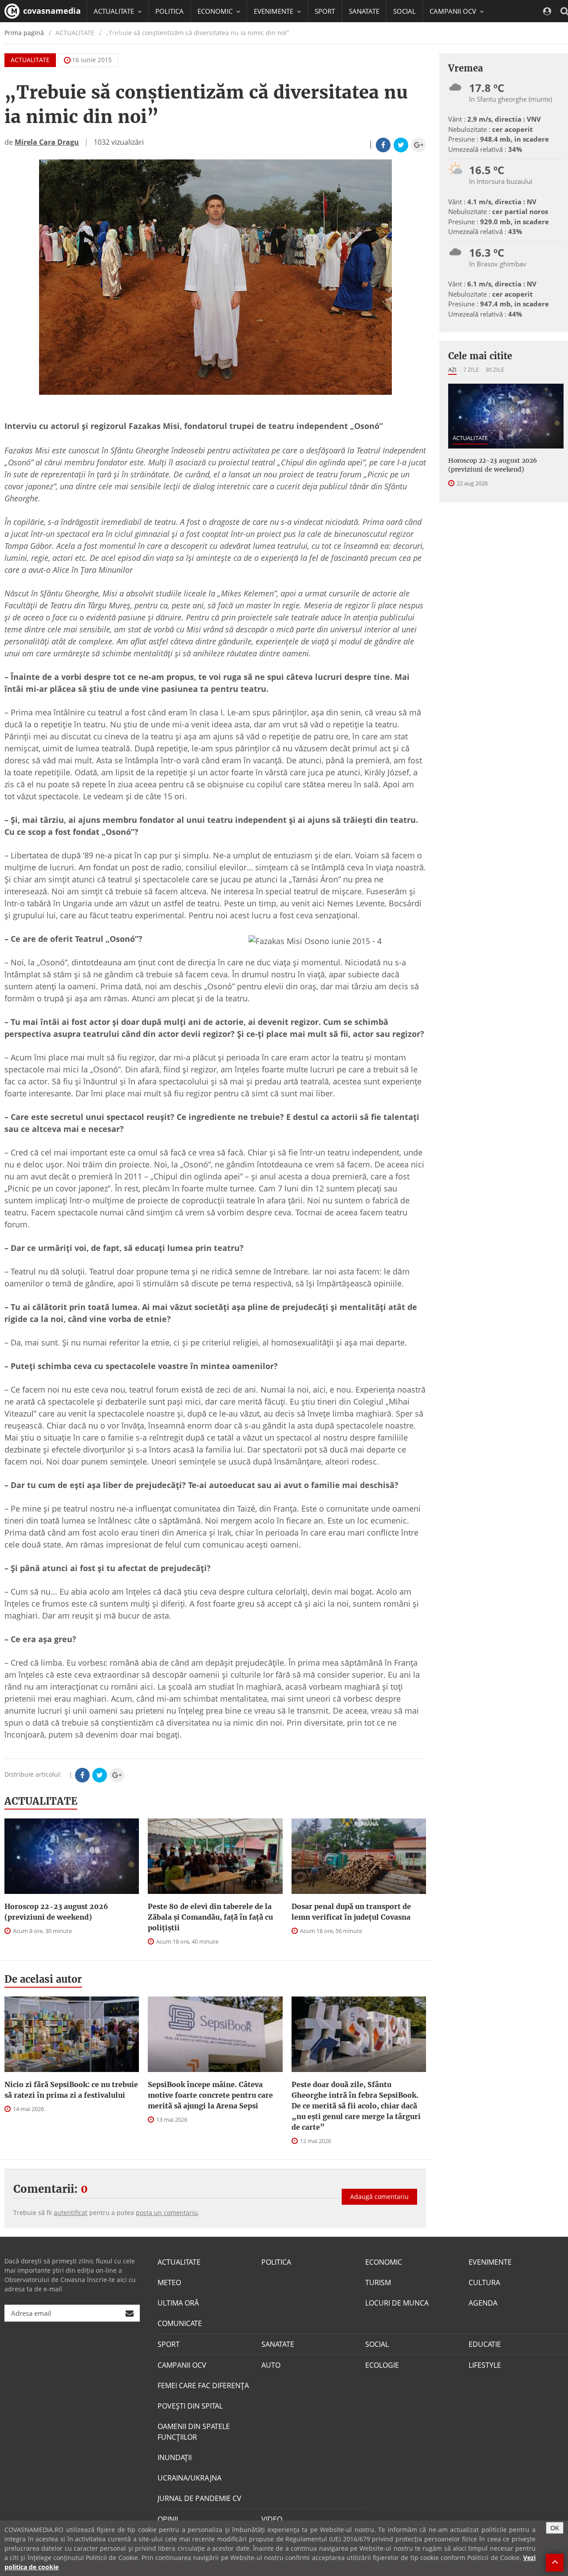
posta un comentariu (167, 2213)
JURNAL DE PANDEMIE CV (199, 2498)
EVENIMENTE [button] (274, 11)
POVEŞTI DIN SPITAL (190, 2406)
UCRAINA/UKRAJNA (189, 2478)
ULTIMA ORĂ (178, 2303)
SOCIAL (404, 11)
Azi (452, 369)
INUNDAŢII (175, 2457)
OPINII (168, 2519)
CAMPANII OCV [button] (454, 11)
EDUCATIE (108, 33)
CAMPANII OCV (182, 2365)
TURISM (378, 2282)
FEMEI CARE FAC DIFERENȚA (203, 2385)
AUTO (271, 2365)
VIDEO (272, 2519)
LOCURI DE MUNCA (397, 2303)
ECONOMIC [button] (216, 11)
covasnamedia (51, 11)
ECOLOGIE (382, 2365)
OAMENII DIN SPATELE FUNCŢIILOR (194, 2432)
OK (555, 2528)
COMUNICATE (180, 2323)
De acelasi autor (43, 1979)
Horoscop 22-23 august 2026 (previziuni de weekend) (56, 1912)
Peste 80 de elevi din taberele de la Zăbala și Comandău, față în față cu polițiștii (210, 1917)
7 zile (471, 369)
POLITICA (170, 11)
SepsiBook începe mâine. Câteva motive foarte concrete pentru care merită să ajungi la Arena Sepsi (210, 2095)
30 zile (495, 369)
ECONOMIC (384, 2262)
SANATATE (364, 11)
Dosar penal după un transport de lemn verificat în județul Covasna (351, 1912)
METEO (169, 2282)
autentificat (71, 2213)
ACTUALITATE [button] (115, 11)
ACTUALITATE (30, 60)
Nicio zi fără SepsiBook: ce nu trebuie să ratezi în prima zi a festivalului (71, 2090)
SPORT (325, 11)
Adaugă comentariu (379, 2197)
